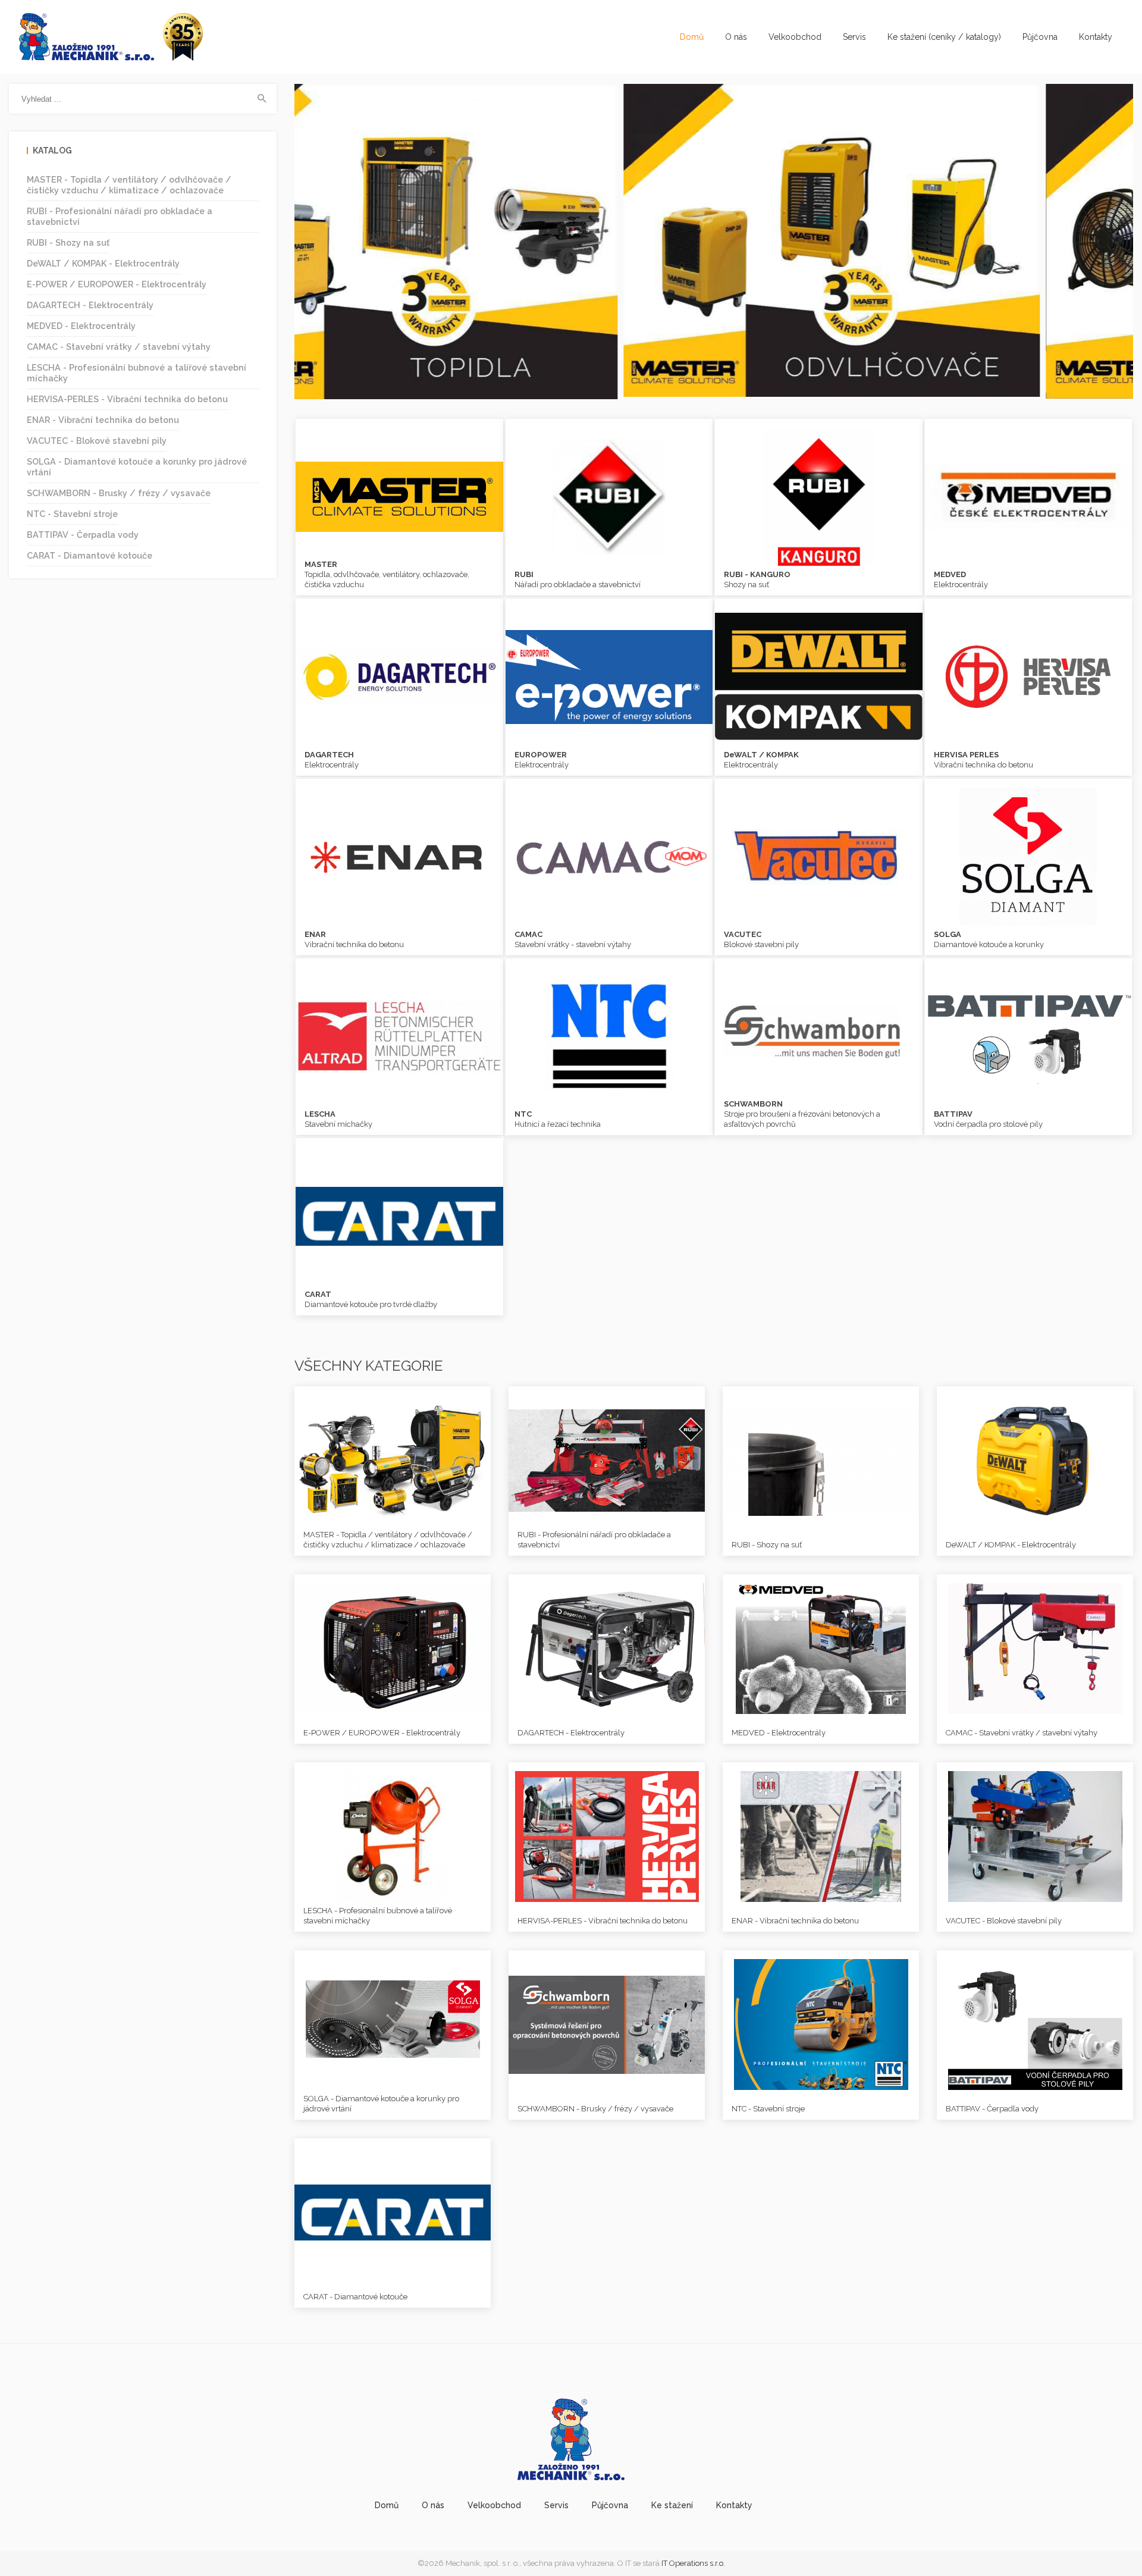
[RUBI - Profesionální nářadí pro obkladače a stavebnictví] (607, 1460)
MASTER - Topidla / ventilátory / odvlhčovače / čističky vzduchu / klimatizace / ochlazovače (129, 185)
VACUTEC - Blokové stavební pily (97, 441)
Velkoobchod (795, 37)
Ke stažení (672, 2505)
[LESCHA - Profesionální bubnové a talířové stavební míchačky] (393, 1836)
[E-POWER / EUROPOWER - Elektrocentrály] (393, 1648)
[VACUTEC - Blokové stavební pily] (1035, 1836)
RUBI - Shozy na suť (68, 242)
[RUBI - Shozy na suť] (821, 1460)
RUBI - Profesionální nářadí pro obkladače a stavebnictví (120, 216)
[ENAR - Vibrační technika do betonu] (821, 1836)
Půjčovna (1040, 37)
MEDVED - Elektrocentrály (81, 326)
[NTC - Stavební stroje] (821, 2024)
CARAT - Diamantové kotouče (90, 555)
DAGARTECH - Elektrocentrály (90, 305)
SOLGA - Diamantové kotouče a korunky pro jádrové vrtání (137, 467)
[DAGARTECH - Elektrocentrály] (607, 1648)
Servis (854, 37)
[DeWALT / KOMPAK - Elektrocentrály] (1035, 1460)
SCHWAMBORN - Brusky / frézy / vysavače (119, 493)
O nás (736, 37)
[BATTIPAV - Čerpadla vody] (1035, 2024)
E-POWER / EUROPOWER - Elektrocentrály (117, 284)
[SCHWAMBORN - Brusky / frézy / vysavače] (607, 2024)
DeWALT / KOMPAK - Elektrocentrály (103, 263)
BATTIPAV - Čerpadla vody (83, 535)
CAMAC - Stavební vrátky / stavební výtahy (119, 347)
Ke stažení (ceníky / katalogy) (944, 37)
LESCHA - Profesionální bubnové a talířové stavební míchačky (137, 373)
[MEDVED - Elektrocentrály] (821, 1648)
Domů (692, 37)
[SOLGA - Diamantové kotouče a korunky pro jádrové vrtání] (393, 2024)
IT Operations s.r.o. (693, 2563)
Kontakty (1096, 37)
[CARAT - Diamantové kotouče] (393, 2212)
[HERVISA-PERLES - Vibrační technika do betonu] (607, 1836)
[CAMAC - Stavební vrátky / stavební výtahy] (1035, 1648)
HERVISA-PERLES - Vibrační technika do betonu (127, 399)
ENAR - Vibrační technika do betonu (103, 420)
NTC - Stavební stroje (72, 514)
